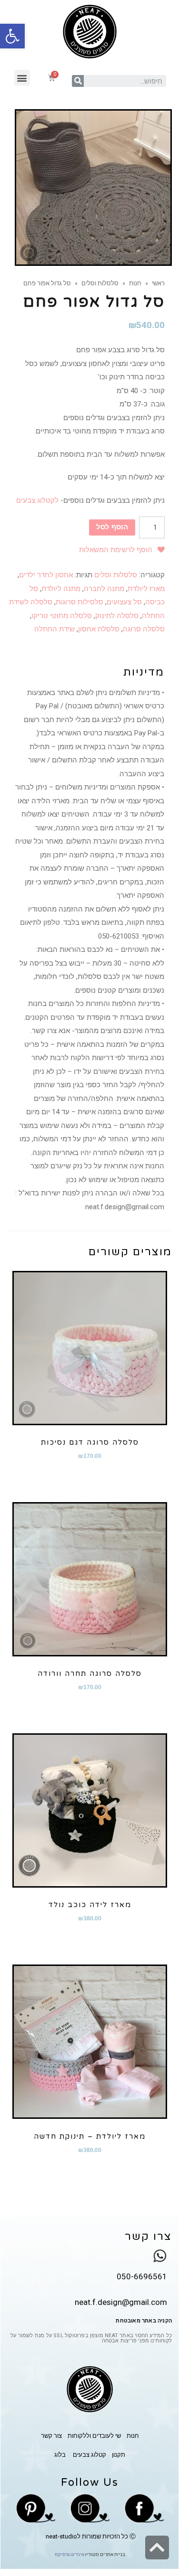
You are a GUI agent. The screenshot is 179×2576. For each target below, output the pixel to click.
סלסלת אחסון (99, 629)
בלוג (60, 2455)
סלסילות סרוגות (80, 602)
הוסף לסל (112, 527)
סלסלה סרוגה (144, 629)
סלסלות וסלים (100, 283)
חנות (135, 283)
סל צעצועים (124, 602)
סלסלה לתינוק (117, 616)
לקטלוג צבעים (37, 500)
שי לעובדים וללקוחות (94, 2436)
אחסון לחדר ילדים (46, 575)
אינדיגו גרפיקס (70, 2554)
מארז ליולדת (146, 589)
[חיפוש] (78, 81)
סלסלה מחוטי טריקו (62, 616)
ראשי (158, 283)
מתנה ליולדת (61, 589)
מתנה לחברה (104, 589)
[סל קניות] (52, 78)
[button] (22, 78)
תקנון (119, 2455)
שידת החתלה (55, 629)
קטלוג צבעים (89, 2455)
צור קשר (51, 2436)
